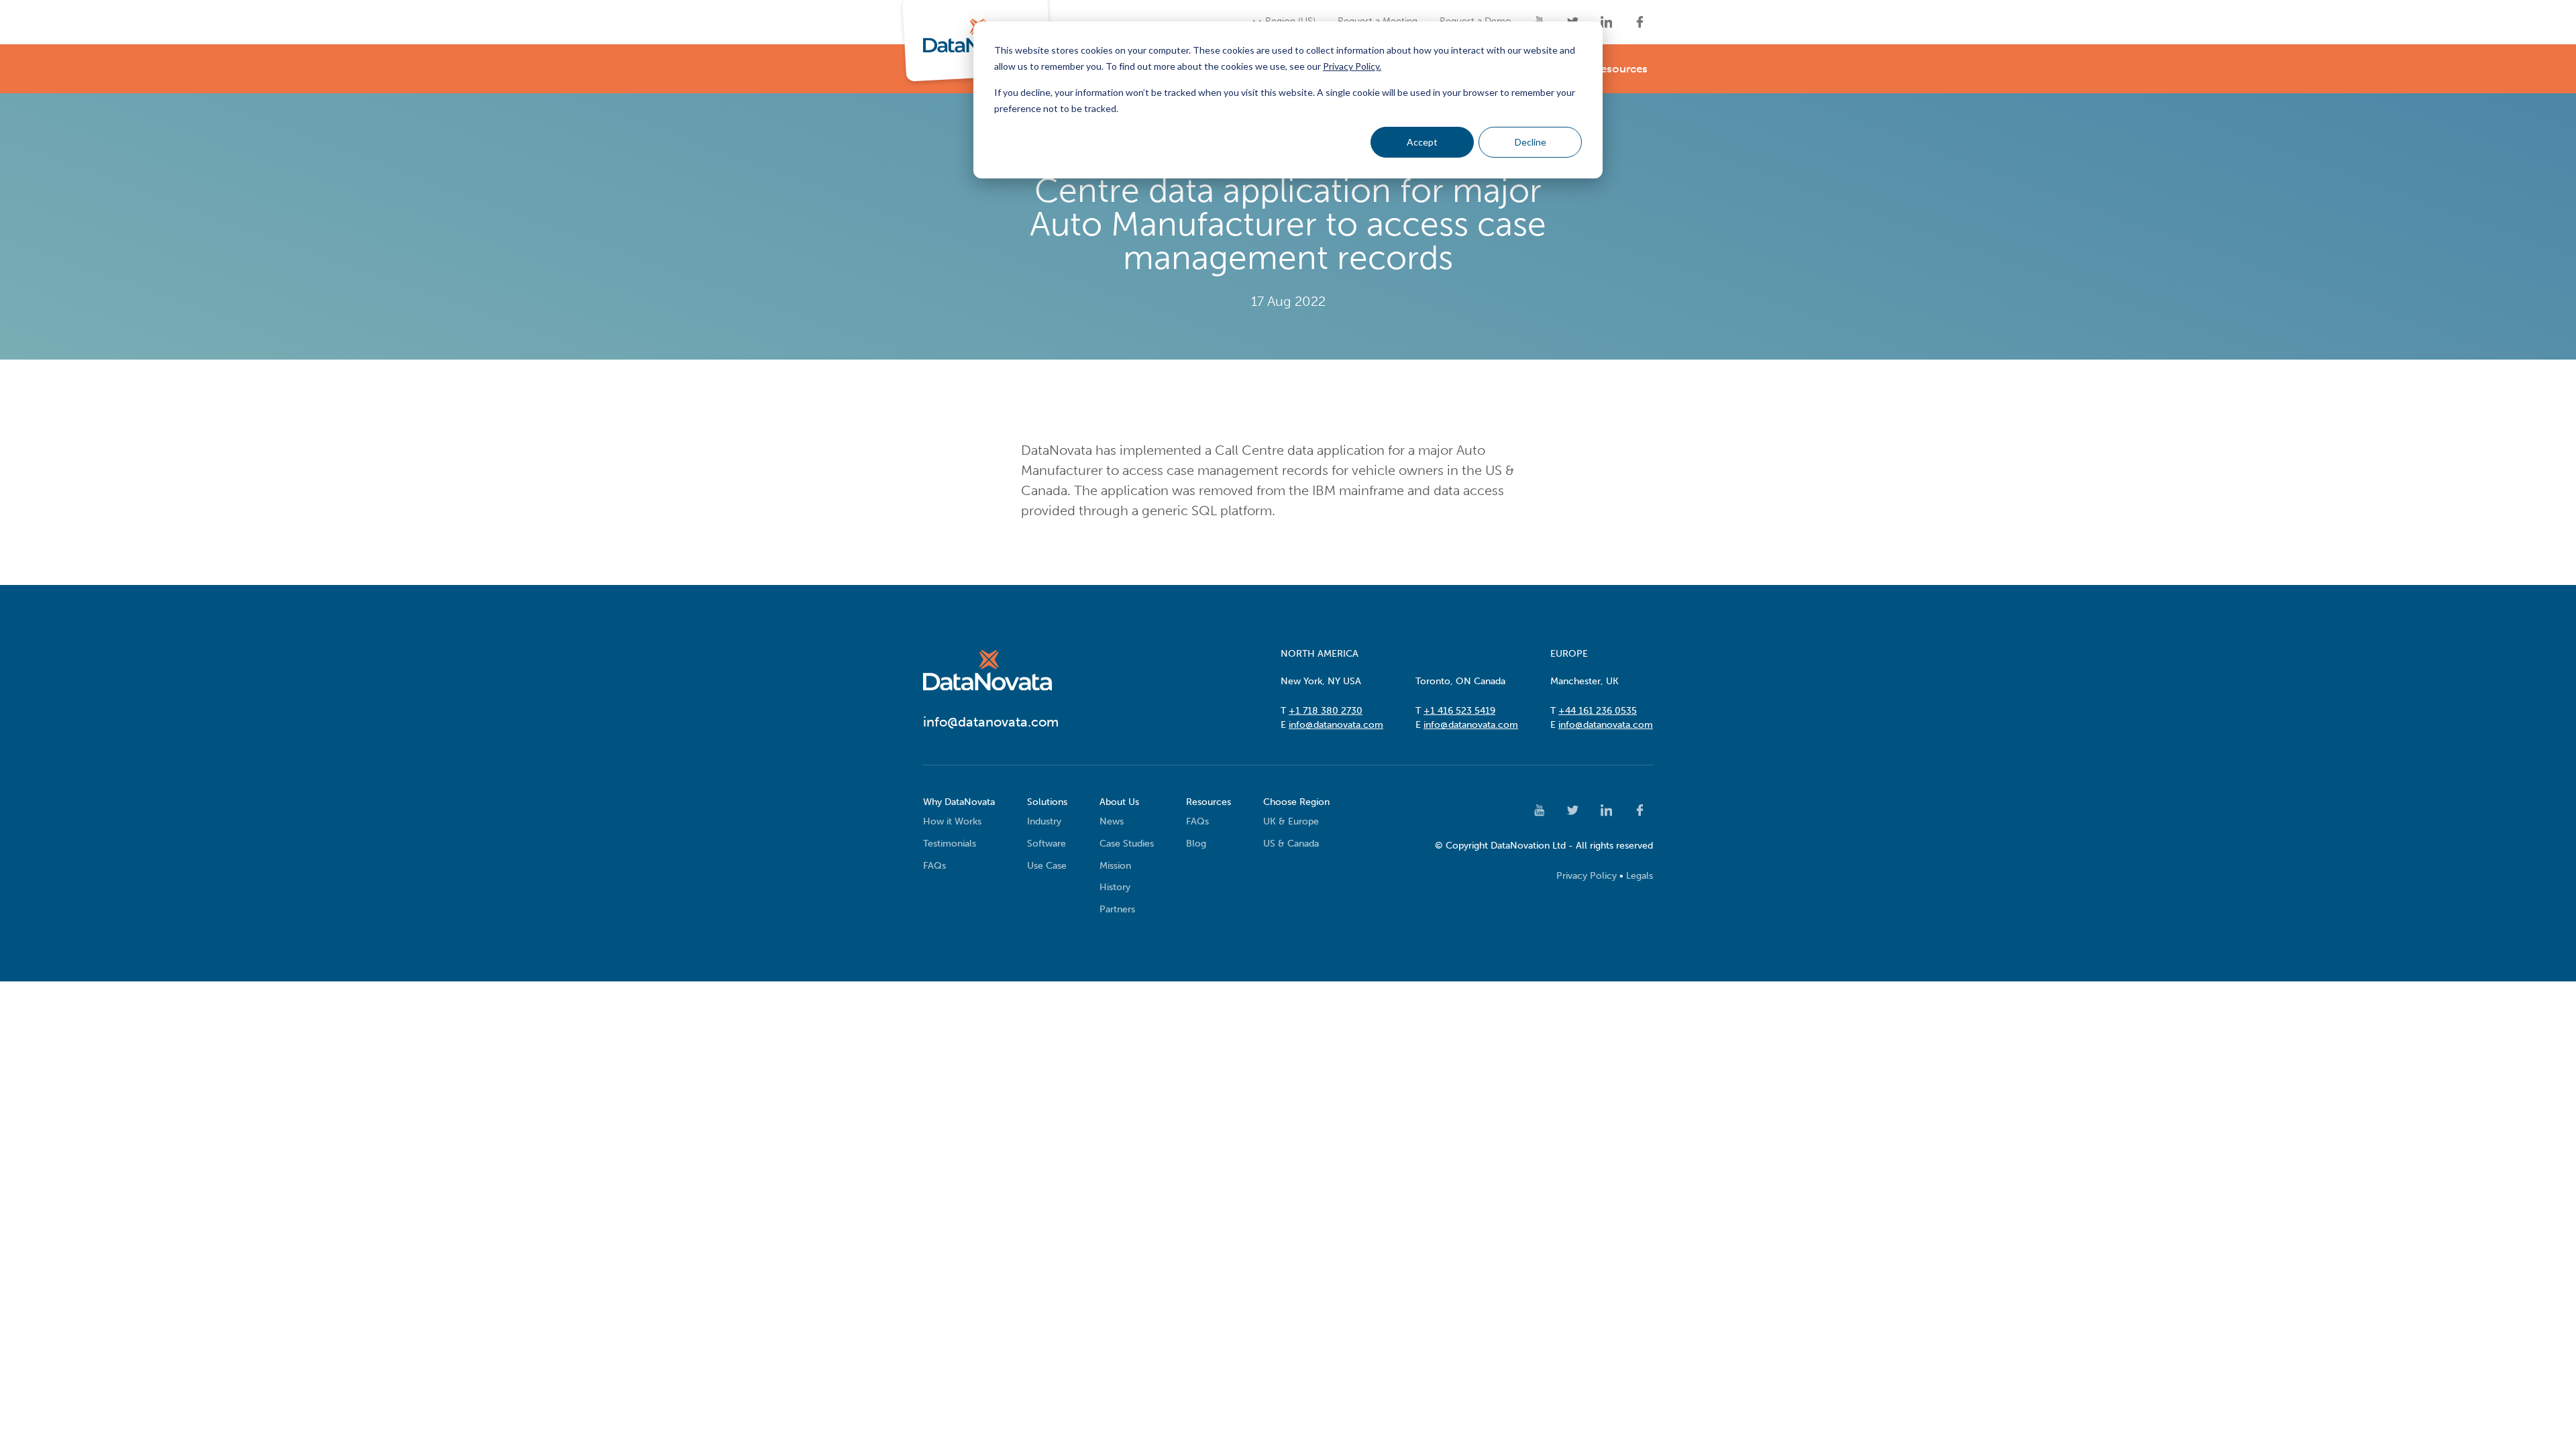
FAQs (934, 866)
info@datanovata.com (1336, 725)
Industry (1044, 821)
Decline (1531, 142)
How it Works (952, 821)
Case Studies (1127, 844)
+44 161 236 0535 (1598, 711)
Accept (1422, 142)
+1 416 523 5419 (1459, 711)
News (1112, 821)
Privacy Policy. (1352, 66)
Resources (1620, 68)
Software (1046, 844)
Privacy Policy (1587, 876)
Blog (1196, 844)
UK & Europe (1291, 821)
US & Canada (1291, 844)
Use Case (1047, 866)
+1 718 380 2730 (1326, 711)
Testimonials (950, 844)
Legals (1640, 876)
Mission (1115, 866)
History (1115, 887)
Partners (1117, 909)
